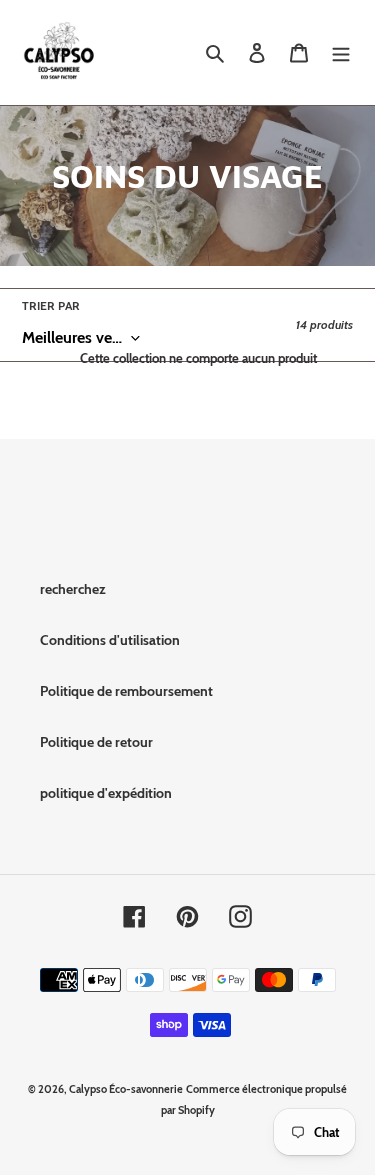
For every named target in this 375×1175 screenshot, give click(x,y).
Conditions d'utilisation (110, 640)
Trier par (51, 305)
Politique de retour (96, 742)
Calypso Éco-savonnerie (126, 1089)
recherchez (73, 589)
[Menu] (341, 53)
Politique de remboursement (126, 691)
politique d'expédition (106, 793)
